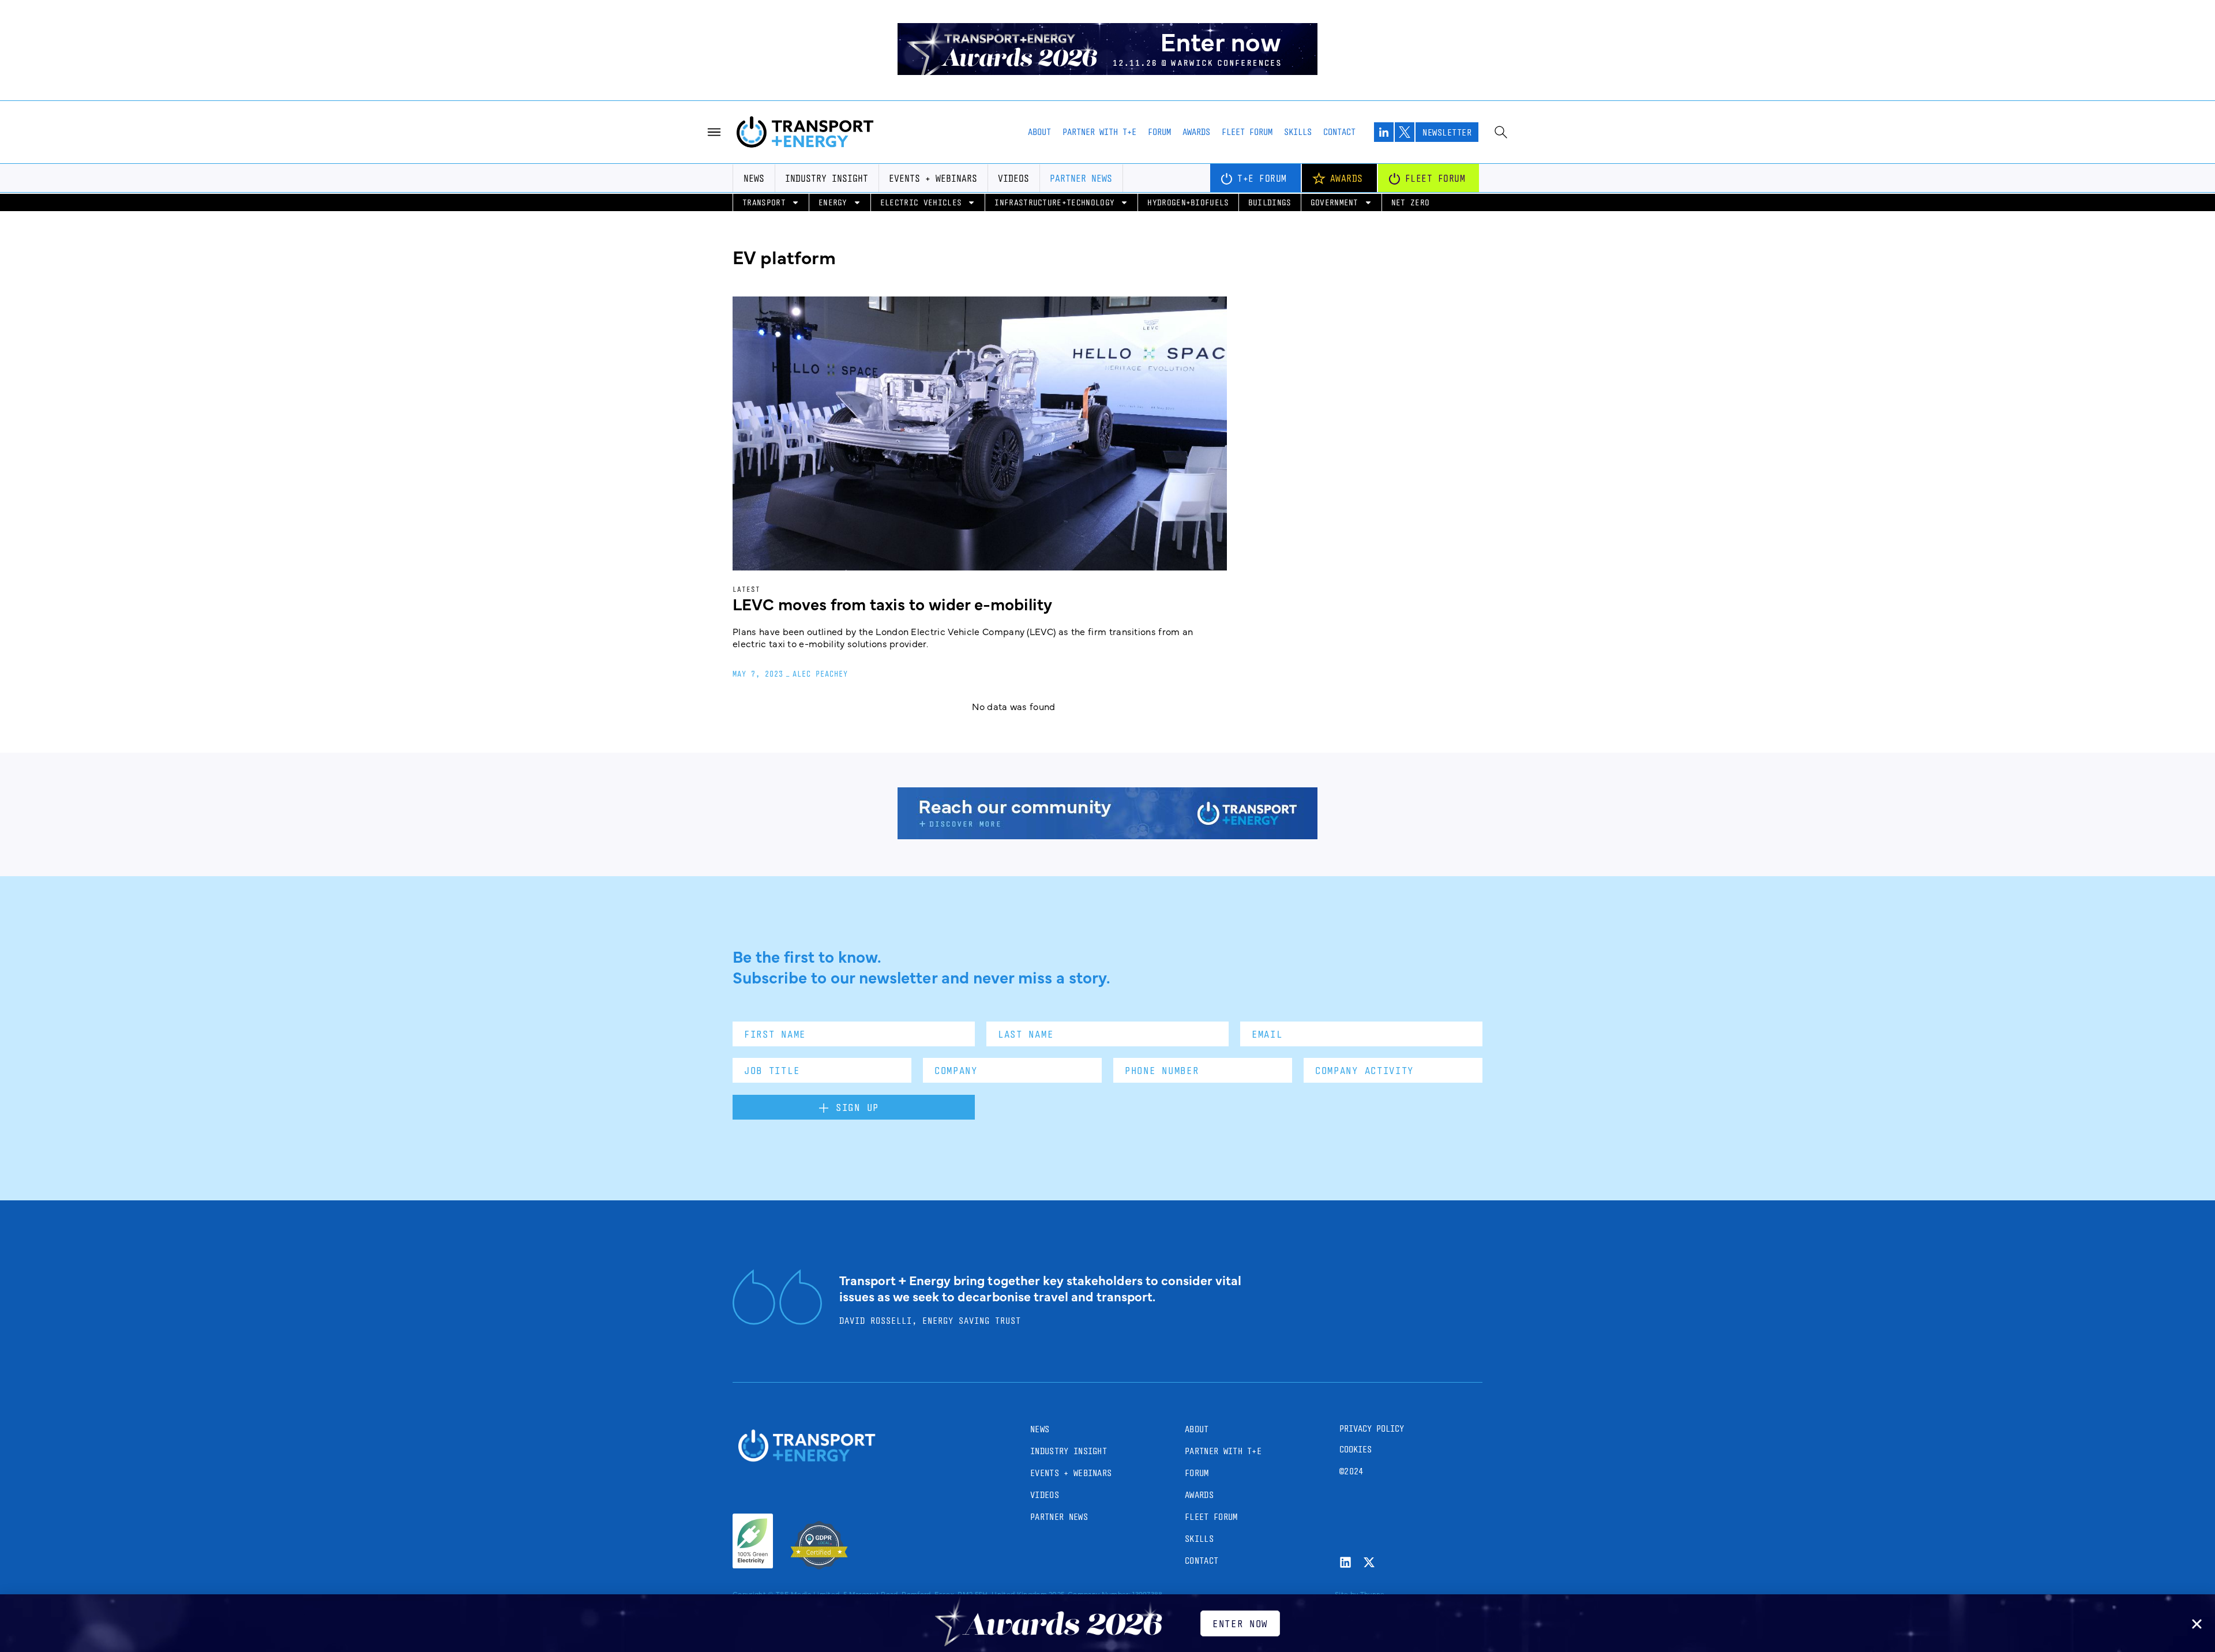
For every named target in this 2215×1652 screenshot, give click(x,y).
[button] (2197, 1624)
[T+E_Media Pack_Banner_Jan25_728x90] (1107, 835)
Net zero (1411, 202)
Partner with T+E (1099, 132)
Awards (1196, 132)
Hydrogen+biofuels (1188, 202)
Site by (1346, 1594)
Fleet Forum (1247, 132)
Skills (1298, 132)
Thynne (1373, 1594)
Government (1334, 202)
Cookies (1356, 1449)
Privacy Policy (1372, 1428)
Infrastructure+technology (1054, 202)
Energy (833, 202)
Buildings (1270, 202)
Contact (1339, 132)
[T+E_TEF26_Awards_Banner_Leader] (1107, 71)
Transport (764, 202)
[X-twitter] (1369, 1562)
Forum (1159, 132)
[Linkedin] (1345, 1562)
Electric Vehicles (921, 202)
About (1039, 132)
